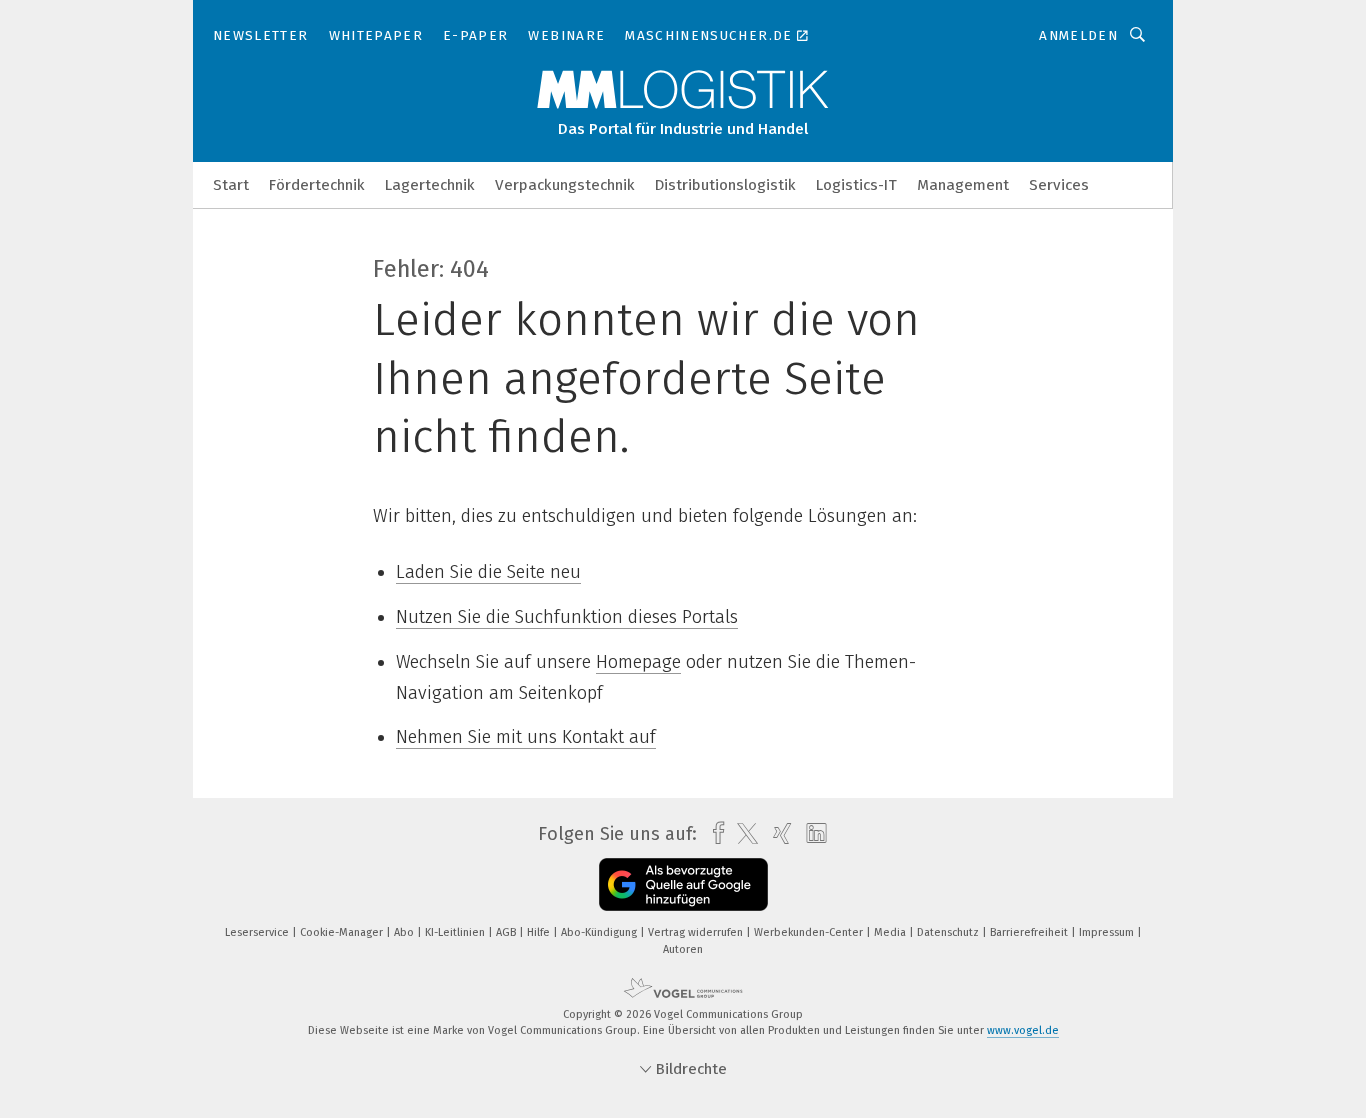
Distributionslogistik (725, 185)
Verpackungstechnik (565, 185)
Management (963, 185)
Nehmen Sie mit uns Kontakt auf (526, 737)
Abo (405, 932)
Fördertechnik (317, 185)
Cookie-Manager (343, 932)
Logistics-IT (856, 185)
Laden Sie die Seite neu (488, 572)
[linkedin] (811, 834)
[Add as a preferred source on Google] (683, 884)
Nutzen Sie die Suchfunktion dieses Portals (567, 617)
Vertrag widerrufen (697, 932)
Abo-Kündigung (600, 932)
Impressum (1108, 932)
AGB (507, 932)
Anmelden (1078, 35)
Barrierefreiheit (1030, 932)
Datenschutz (949, 932)
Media (891, 932)
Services (1059, 185)
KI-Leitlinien (456, 932)
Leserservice (258, 932)
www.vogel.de (1023, 1030)
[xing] (777, 833)
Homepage (638, 662)
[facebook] (713, 833)
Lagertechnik (430, 185)
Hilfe (540, 932)
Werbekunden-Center (810, 932)
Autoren (683, 949)
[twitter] (742, 834)
